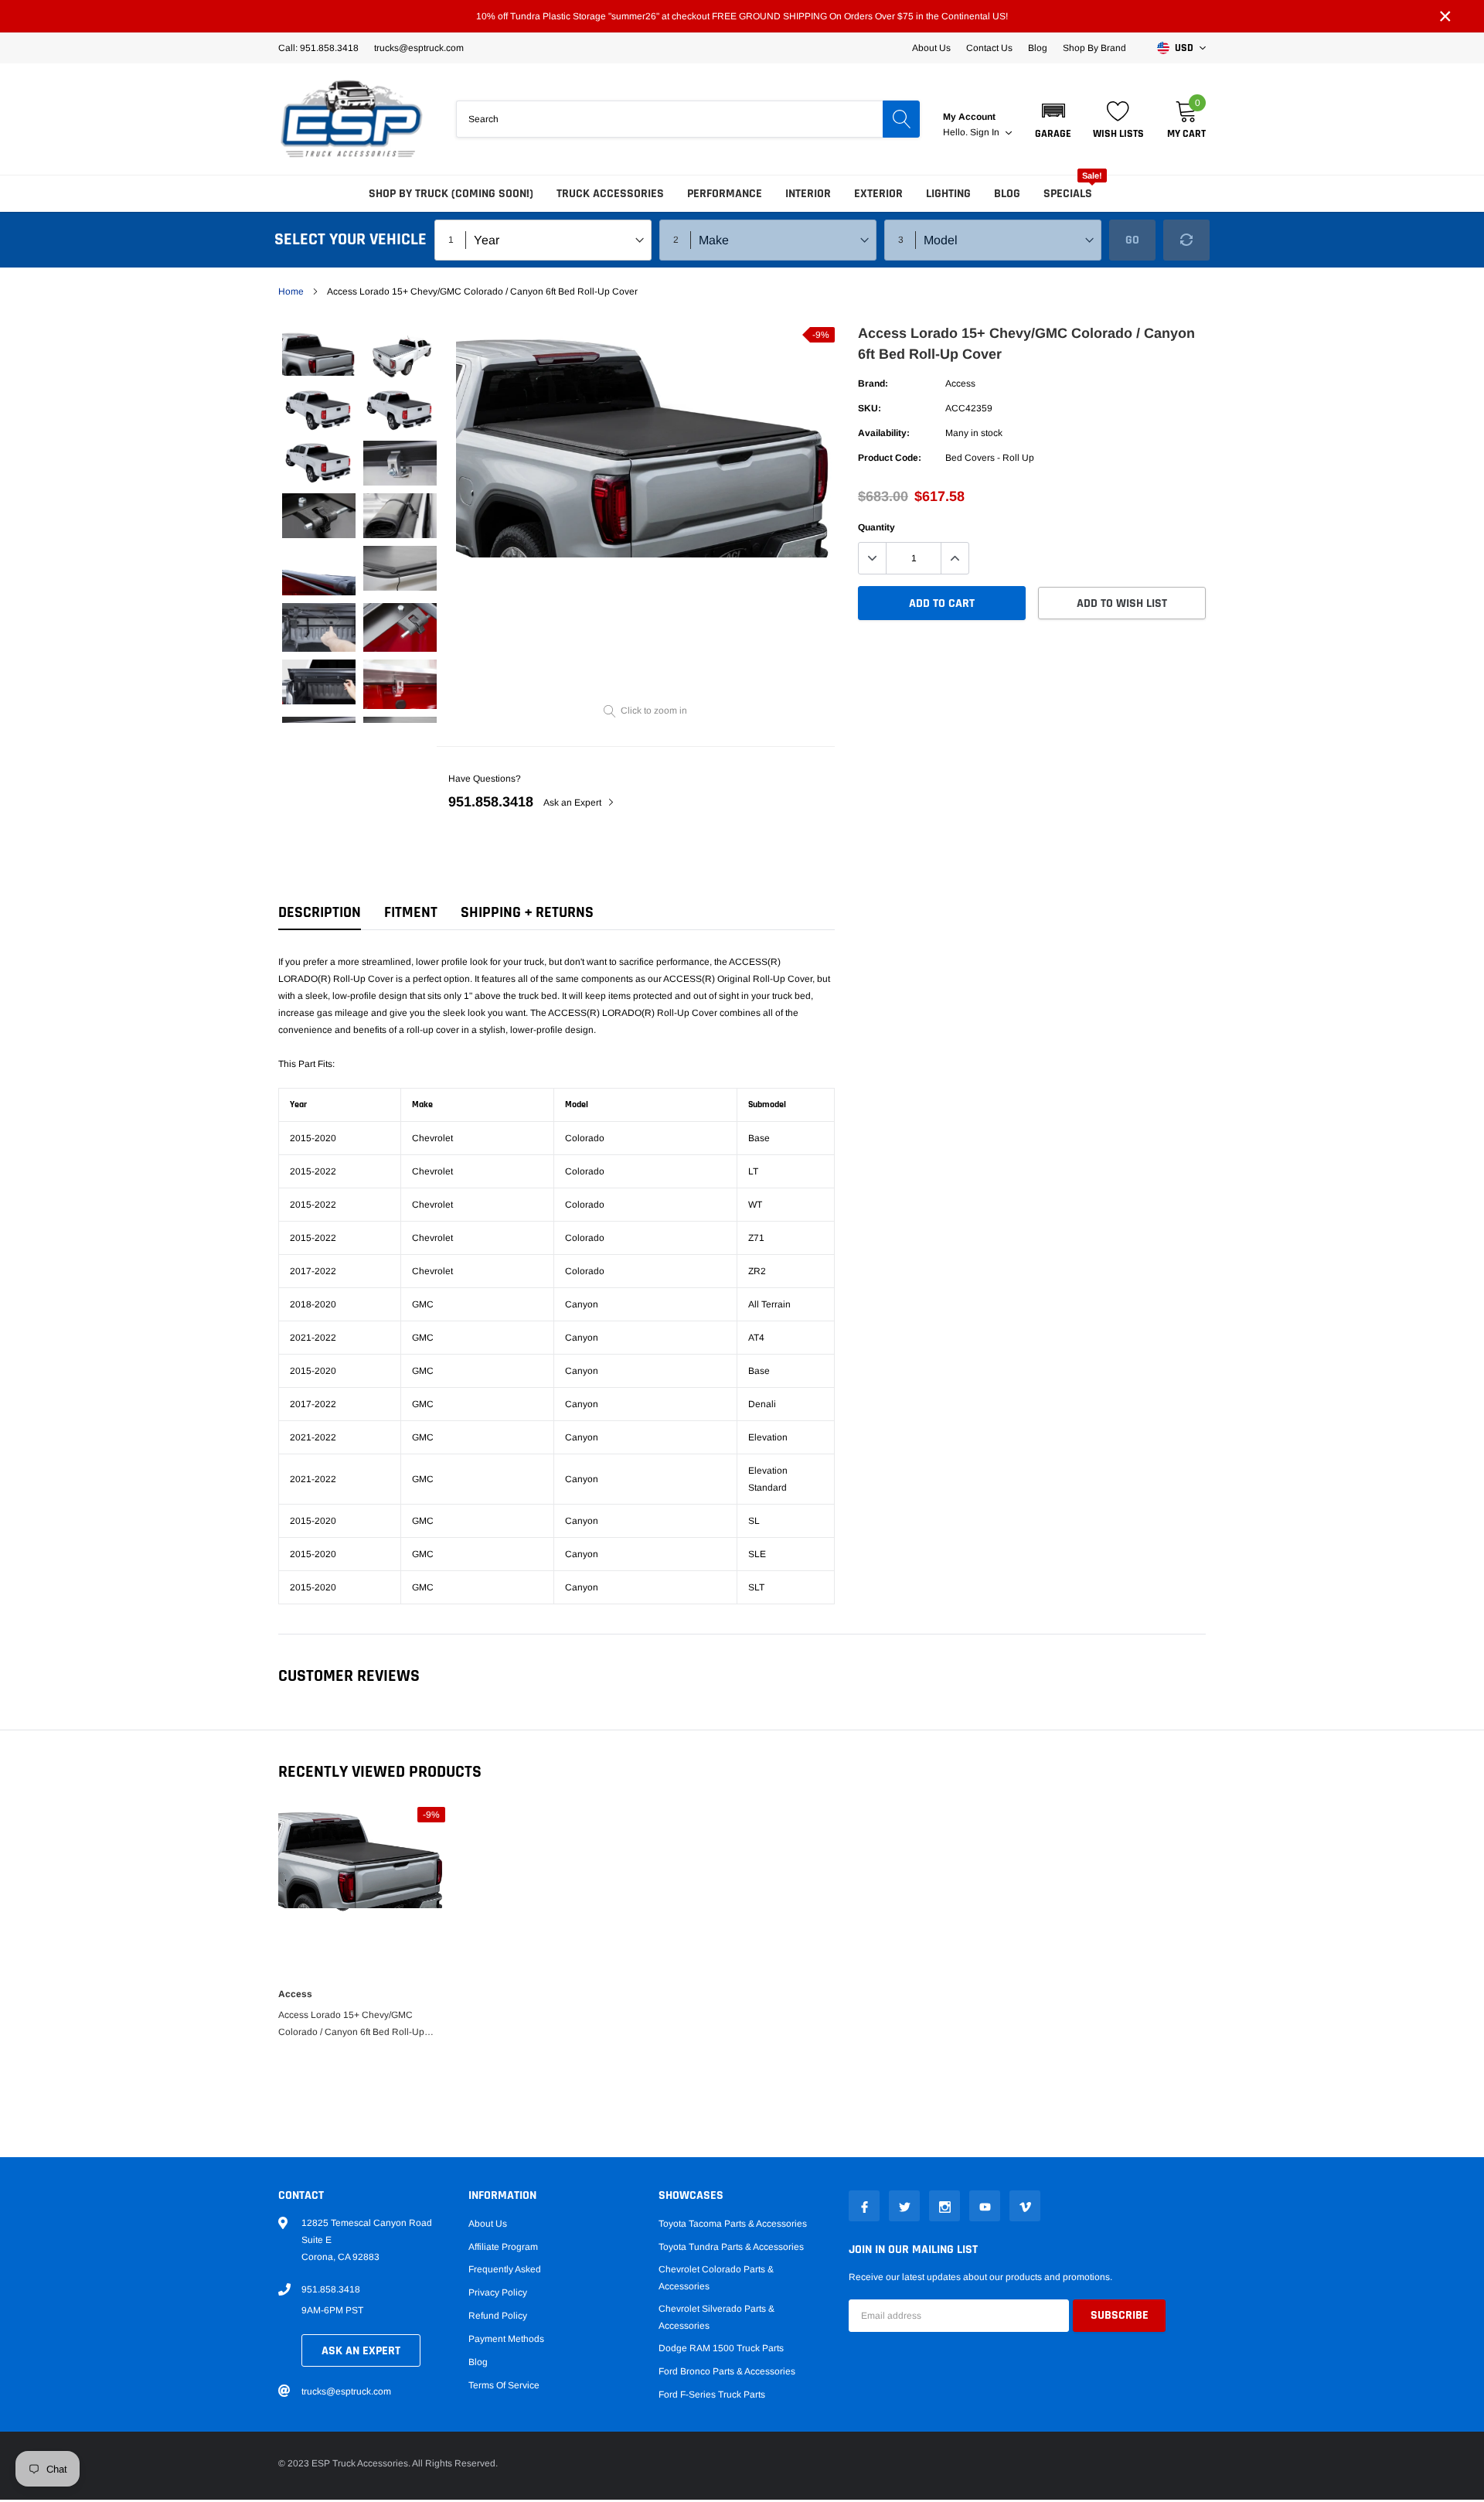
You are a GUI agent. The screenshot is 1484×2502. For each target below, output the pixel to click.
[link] (319, 353)
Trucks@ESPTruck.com (419, 48)
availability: (884, 433)
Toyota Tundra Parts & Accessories (731, 2247)
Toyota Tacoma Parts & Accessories (733, 2224)
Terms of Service (504, 2385)
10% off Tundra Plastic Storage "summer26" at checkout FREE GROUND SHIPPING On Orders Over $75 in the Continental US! (742, 16)
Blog (1038, 48)
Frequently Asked (505, 2269)
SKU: (870, 408)
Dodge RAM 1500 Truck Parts (721, 2348)
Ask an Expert (574, 803)
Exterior (878, 194)
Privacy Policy (498, 2292)
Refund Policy (498, 2316)
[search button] (901, 119)
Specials (1068, 194)
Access (960, 383)
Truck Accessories (610, 194)
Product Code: (890, 458)
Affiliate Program (503, 2247)
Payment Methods (506, 2339)
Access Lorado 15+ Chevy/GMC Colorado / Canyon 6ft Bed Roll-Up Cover (351, 2025)
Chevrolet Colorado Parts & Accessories (716, 2278)
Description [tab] (320, 913)
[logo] (352, 119)
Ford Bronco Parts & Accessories (727, 2371)
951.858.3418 (491, 802)
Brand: (873, 383)
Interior (808, 194)
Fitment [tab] (411, 913)
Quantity (876, 527)
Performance (725, 194)
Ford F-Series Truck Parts (712, 2395)
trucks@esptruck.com (346, 2391)
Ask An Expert (361, 2351)
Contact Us (989, 48)
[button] (1053, 119)
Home (291, 291)
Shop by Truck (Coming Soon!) (451, 194)
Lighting (948, 194)
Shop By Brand (1094, 48)
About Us (931, 48)
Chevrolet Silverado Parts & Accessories (716, 2317)
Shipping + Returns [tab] (527, 913)
